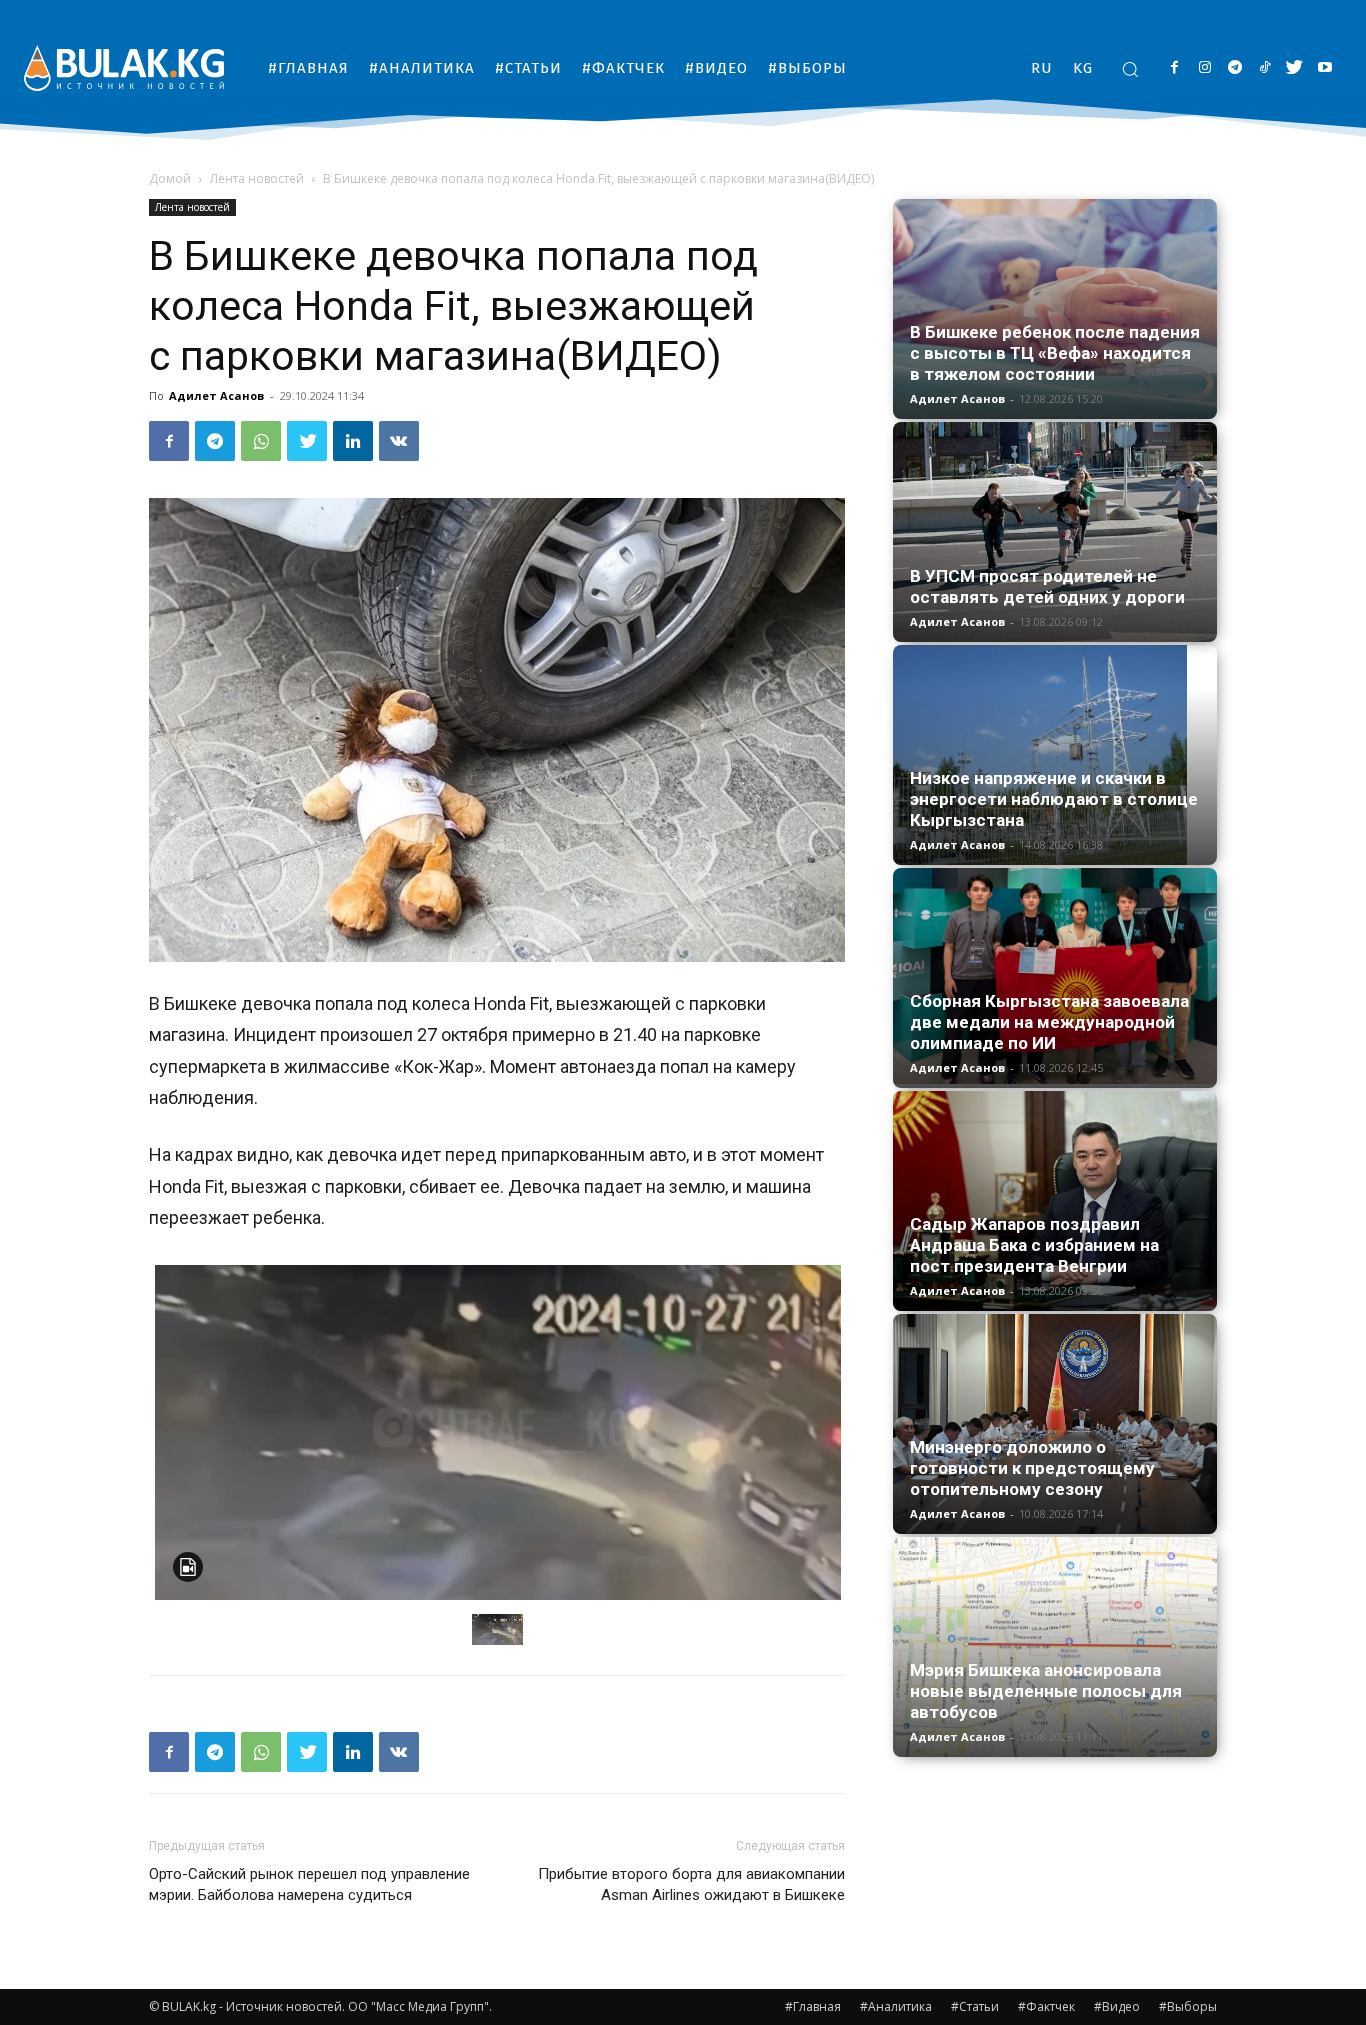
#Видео (1117, 2006)
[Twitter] (1294, 68)
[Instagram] (1204, 68)
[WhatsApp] (261, 441)
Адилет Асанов (216, 395)
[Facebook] (1174, 68)
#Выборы (1188, 2006)
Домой (170, 178)
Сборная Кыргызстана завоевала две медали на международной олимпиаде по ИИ (1049, 1022)
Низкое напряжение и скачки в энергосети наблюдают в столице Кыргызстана (1054, 799)
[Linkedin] (353, 441)
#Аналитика (896, 2006)
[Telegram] (1234, 68)
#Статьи (975, 2006)
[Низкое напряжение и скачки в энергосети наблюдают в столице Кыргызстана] (1055, 755)
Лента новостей (257, 178)
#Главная (813, 2006)
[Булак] (124, 67)
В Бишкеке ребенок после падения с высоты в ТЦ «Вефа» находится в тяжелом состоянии (1055, 353)
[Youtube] (1324, 68)
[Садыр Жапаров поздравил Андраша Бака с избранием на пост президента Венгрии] (1055, 1201)
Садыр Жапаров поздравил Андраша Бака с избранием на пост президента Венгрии (1034, 1245)
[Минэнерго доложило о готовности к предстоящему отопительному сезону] (1055, 1424)
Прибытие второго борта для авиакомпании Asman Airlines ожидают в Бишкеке (691, 1884)
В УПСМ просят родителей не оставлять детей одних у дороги (1047, 586)
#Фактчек (1046, 2006)
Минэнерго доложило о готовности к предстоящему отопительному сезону (1032, 1468)
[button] (1130, 69)
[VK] (399, 441)
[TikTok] (1264, 68)
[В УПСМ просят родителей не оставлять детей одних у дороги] (1055, 532)
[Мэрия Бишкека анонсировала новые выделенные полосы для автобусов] (1055, 1647)
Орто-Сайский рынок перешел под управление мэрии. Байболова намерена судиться (309, 1884)
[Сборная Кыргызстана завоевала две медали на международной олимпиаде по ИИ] (1055, 976)
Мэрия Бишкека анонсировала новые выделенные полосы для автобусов (1046, 1691)
